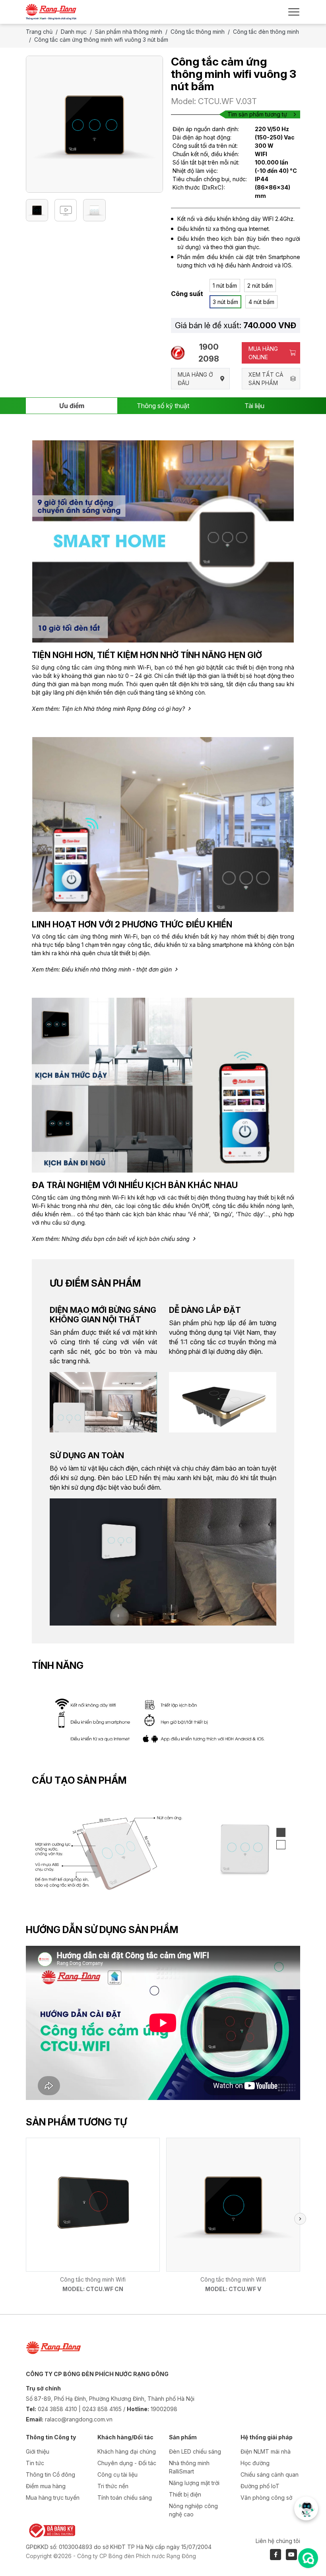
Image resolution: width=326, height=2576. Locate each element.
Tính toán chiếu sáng (125, 2498)
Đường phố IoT (260, 2486)
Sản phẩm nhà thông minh (129, 32)
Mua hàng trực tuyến (53, 2498)
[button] (300, 2219)
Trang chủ (39, 32)
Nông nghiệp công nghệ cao (193, 2510)
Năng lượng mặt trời (194, 2483)
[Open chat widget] (308, 2558)
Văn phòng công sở (266, 2498)
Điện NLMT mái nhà (266, 2451)
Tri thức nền (113, 2486)
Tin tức (35, 2463)
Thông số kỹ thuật (163, 406)
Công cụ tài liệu (117, 2474)
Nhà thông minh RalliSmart (189, 2467)
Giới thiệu (38, 2451)
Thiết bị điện (185, 2494)
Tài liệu (254, 406)
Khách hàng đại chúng (127, 2451)
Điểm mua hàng (46, 2486)
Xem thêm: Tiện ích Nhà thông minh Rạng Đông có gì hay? (108, 709)
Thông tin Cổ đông (50, 2474)
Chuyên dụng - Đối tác (127, 2463)
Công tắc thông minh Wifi (93, 2279)
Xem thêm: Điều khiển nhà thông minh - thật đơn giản (102, 969)
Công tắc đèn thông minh (266, 32)
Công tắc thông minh (198, 32)
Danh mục (74, 32)
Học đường (255, 2463)
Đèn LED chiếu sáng (195, 2451)
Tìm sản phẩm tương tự (257, 114)
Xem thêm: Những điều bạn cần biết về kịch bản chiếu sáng (111, 1239)
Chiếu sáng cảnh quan (270, 2474)
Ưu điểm (72, 406)
